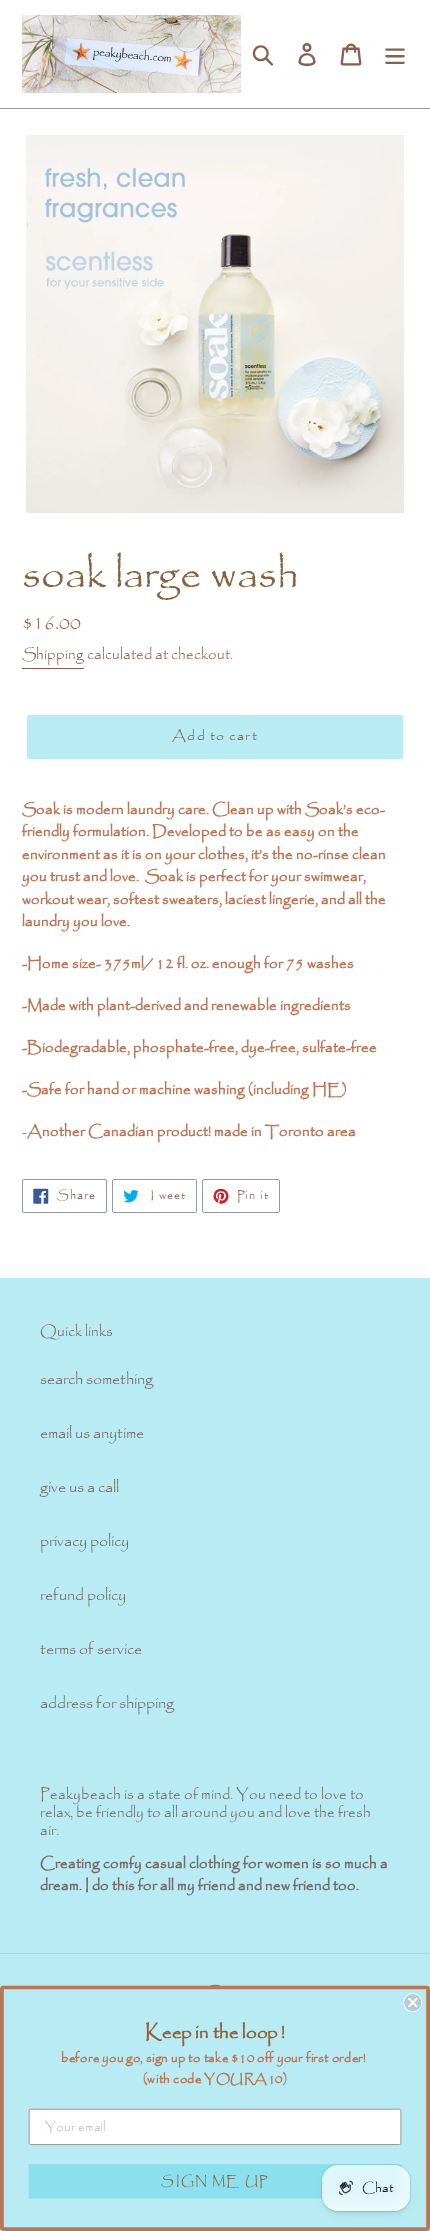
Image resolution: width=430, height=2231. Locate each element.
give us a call (79, 1487)
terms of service (91, 1649)
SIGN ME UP (214, 2181)
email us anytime (92, 1433)
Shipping (53, 655)
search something (96, 1379)
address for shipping (107, 1703)
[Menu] (395, 54)
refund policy (83, 1595)
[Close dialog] (412, 2002)
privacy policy (84, 1541)
